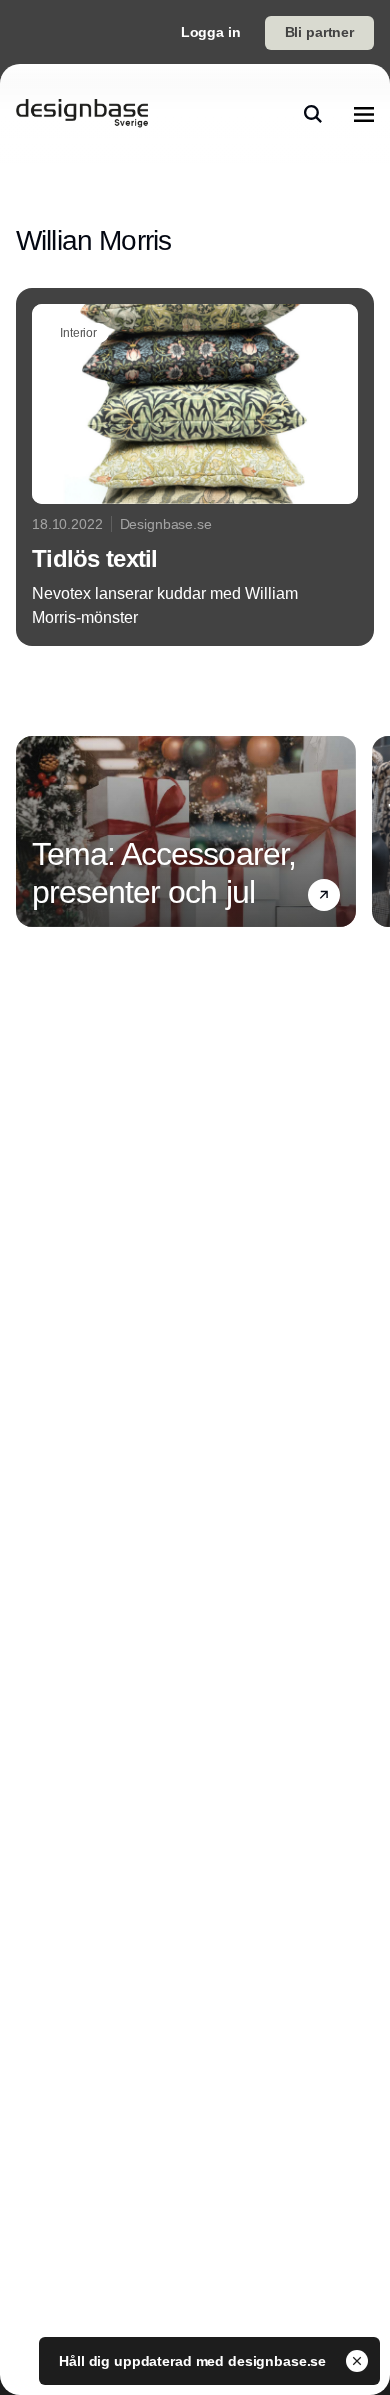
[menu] (364, 114)
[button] (324, 895)
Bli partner (319, 32)
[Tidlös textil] (195, 467)
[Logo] (82, 114)
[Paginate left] (32, 831)
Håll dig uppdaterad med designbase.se (194, 2361)
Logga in (211, 32)
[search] (313, 114)
